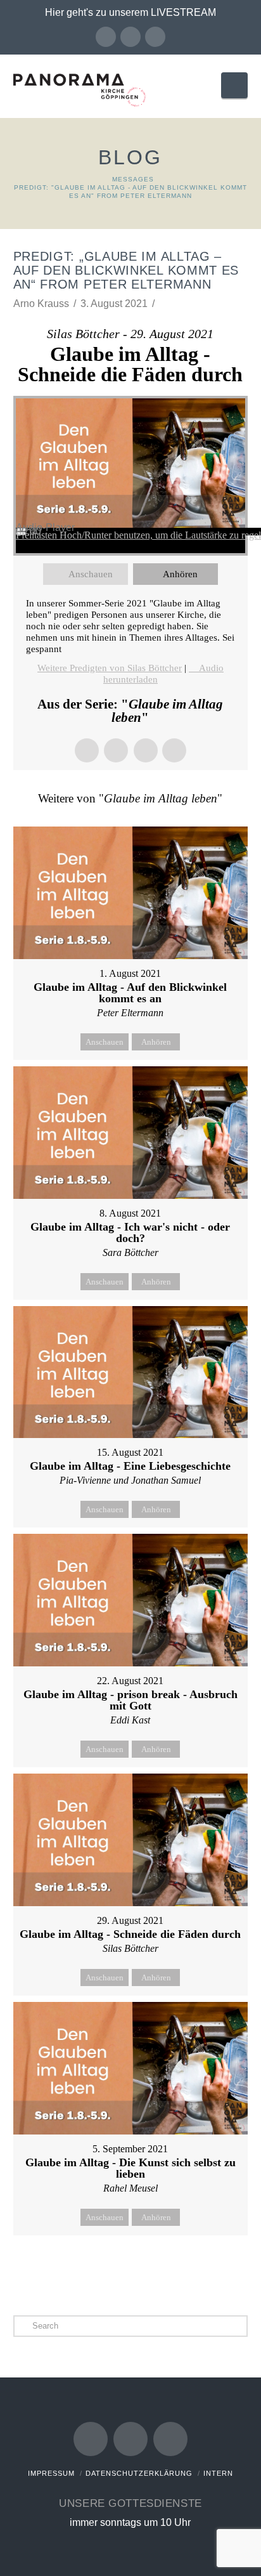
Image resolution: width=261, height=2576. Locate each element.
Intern (218, 2473)
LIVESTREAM (183, 12)
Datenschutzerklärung (139, 2473)
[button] (234, 85)
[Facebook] (106, 37)
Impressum (51, 2473)
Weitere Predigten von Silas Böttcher (110, 668)
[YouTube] (130, 37)
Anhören (180, 574)
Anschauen (91, 574)
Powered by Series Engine (130, 2267)
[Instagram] (155, 37)
